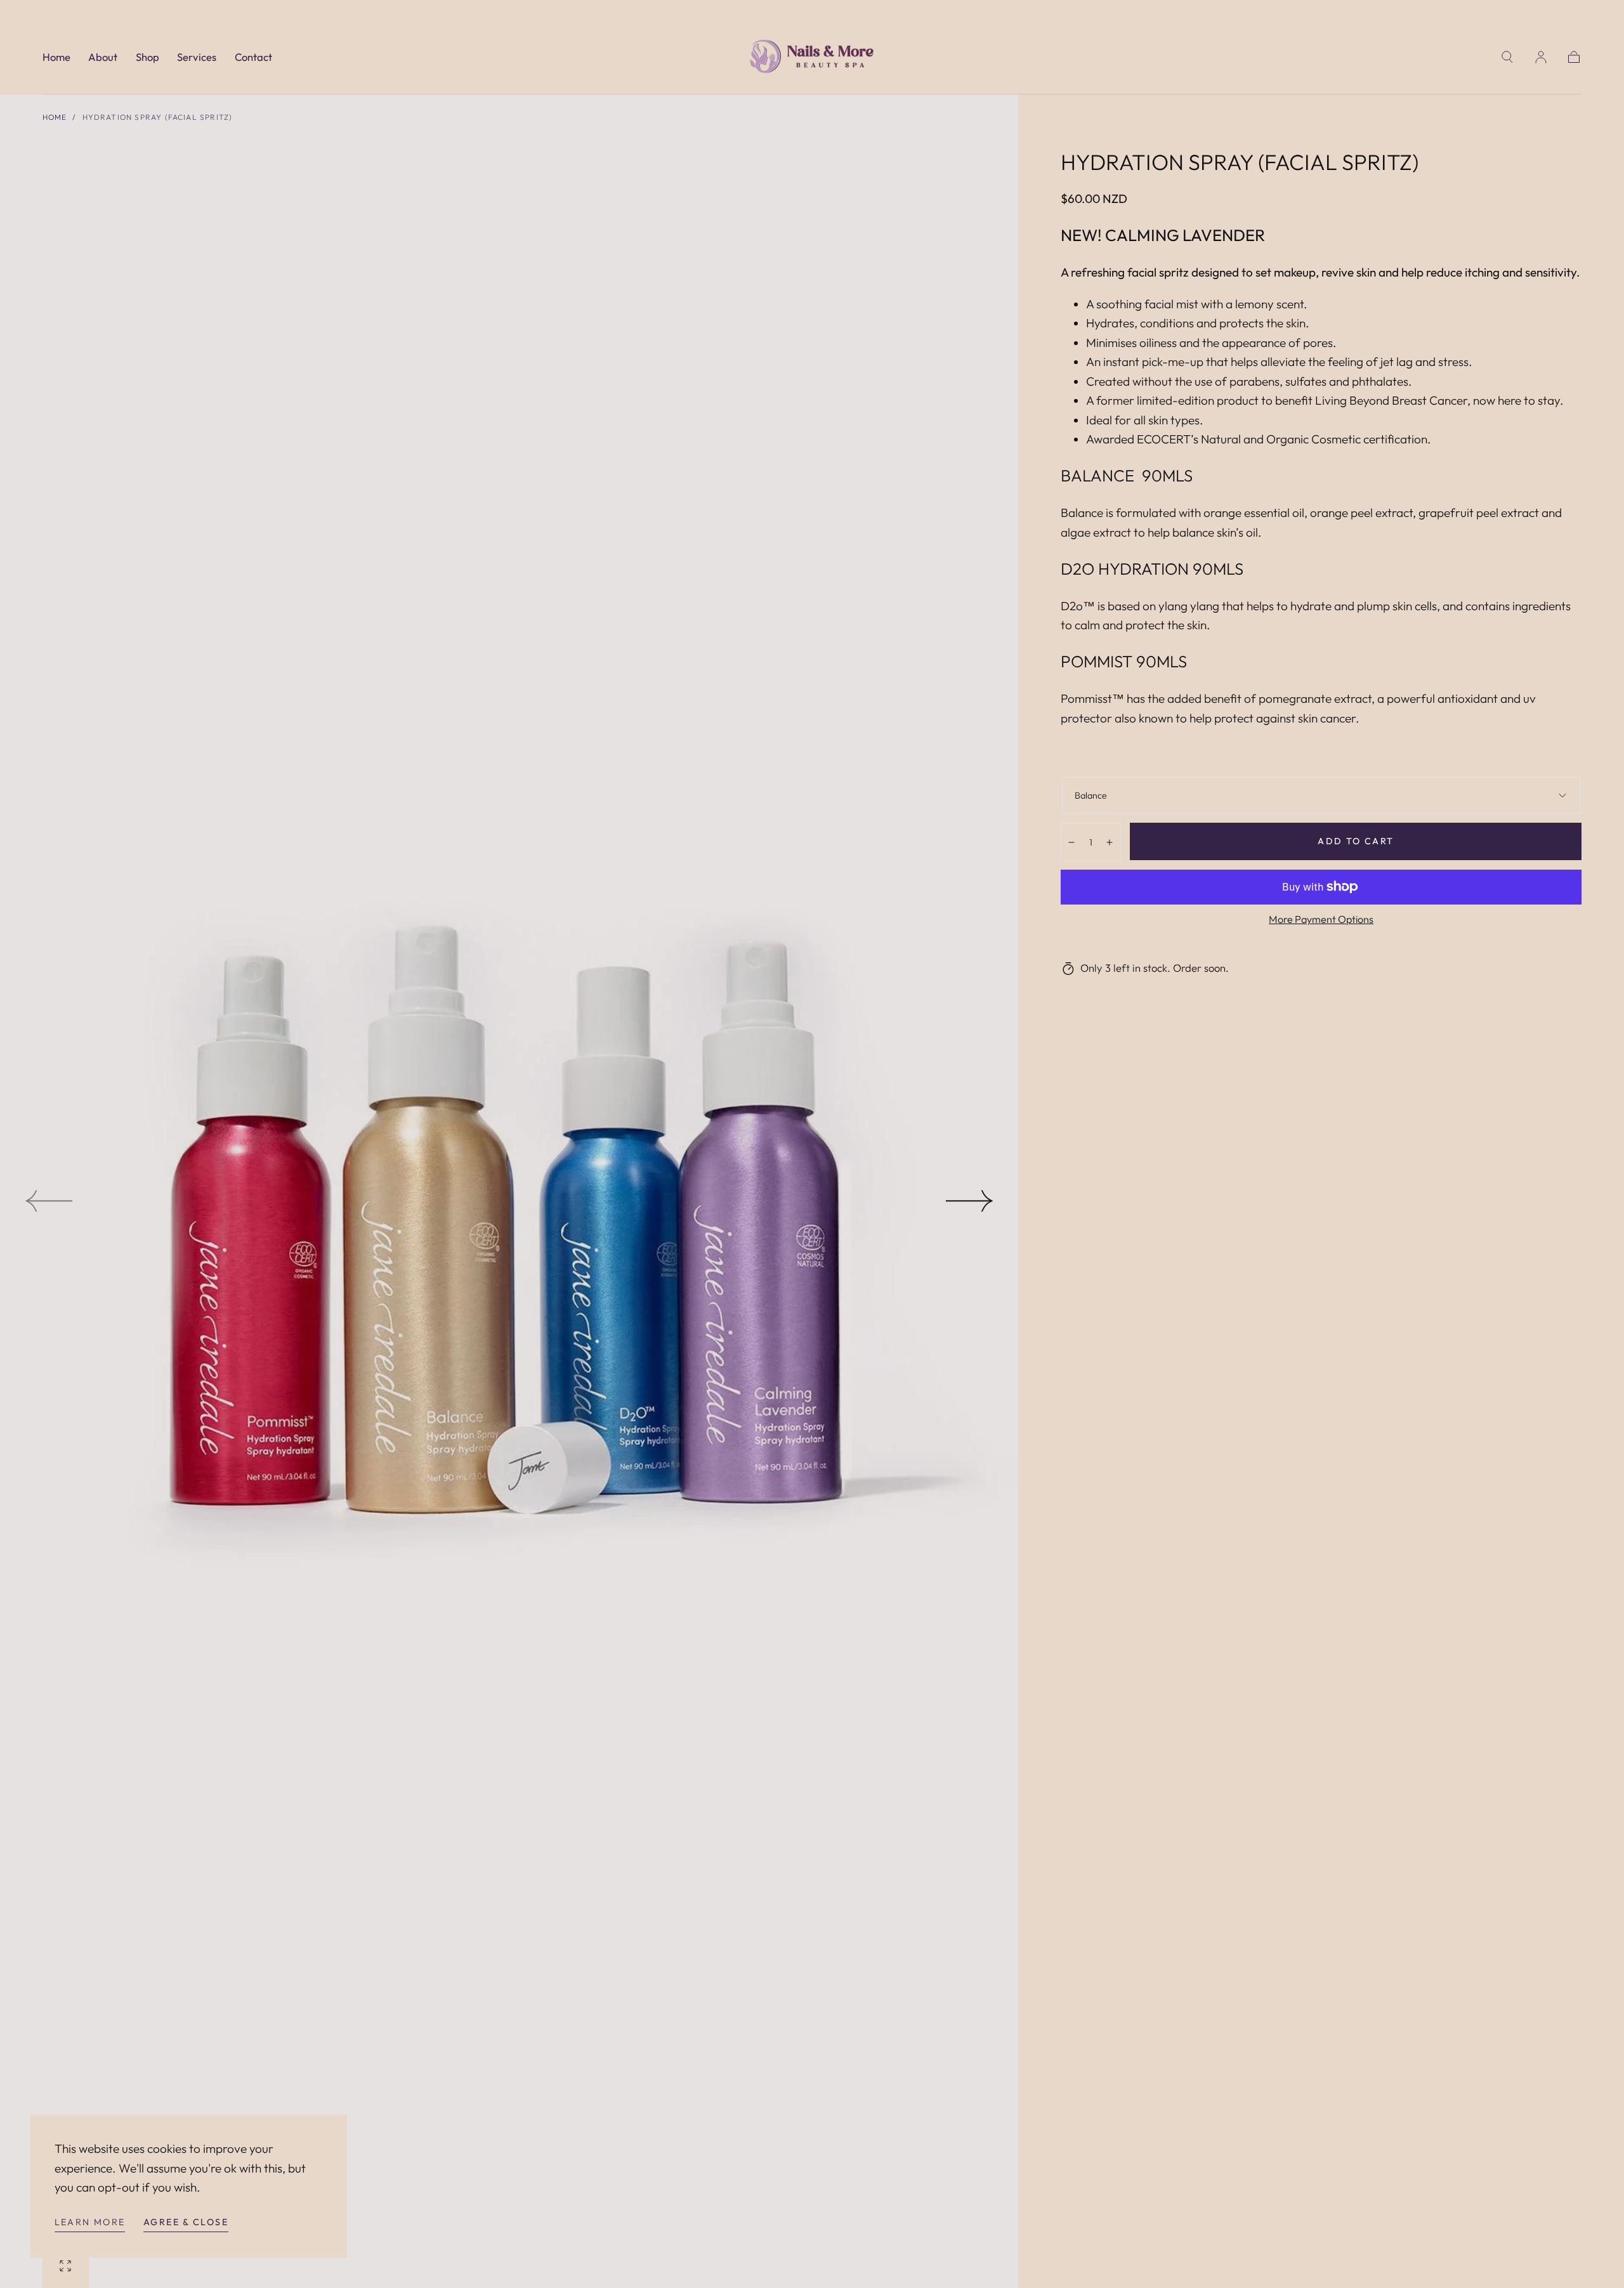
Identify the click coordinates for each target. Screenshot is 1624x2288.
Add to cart (1356, 841)
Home (56, 57)
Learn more (90, 2222)
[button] (1507, 57)
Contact (253, 57)
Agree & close (186, 2222)
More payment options (1321, 919)
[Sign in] (1541, 57)
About (103, 57)
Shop (147, 57)
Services (197, 57)
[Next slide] (970, 1201)
